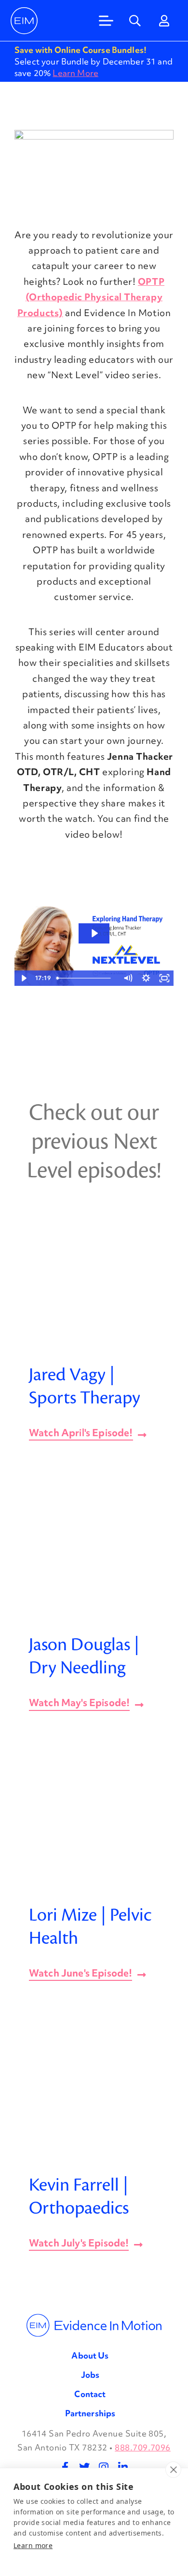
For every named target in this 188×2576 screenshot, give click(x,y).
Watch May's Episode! (79, 1704)
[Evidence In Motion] (24, 21)
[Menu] (106, 21)
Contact (90, 2394)
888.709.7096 (143, 2447)
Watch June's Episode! (81, 1974)
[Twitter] (84, 2467)
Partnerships (90, 2413)
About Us (90, 2355)
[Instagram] (104, 2467)
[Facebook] (65, 2467)
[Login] (164, 21)
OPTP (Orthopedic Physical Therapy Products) (91, 297)
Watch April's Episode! (81, 1434)
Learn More (75, 73)
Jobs (90, 2375)
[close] (173, 2470)
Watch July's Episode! (79, 2244)
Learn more (33, 2545)
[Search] (135, 21)
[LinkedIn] (123, 2467)
